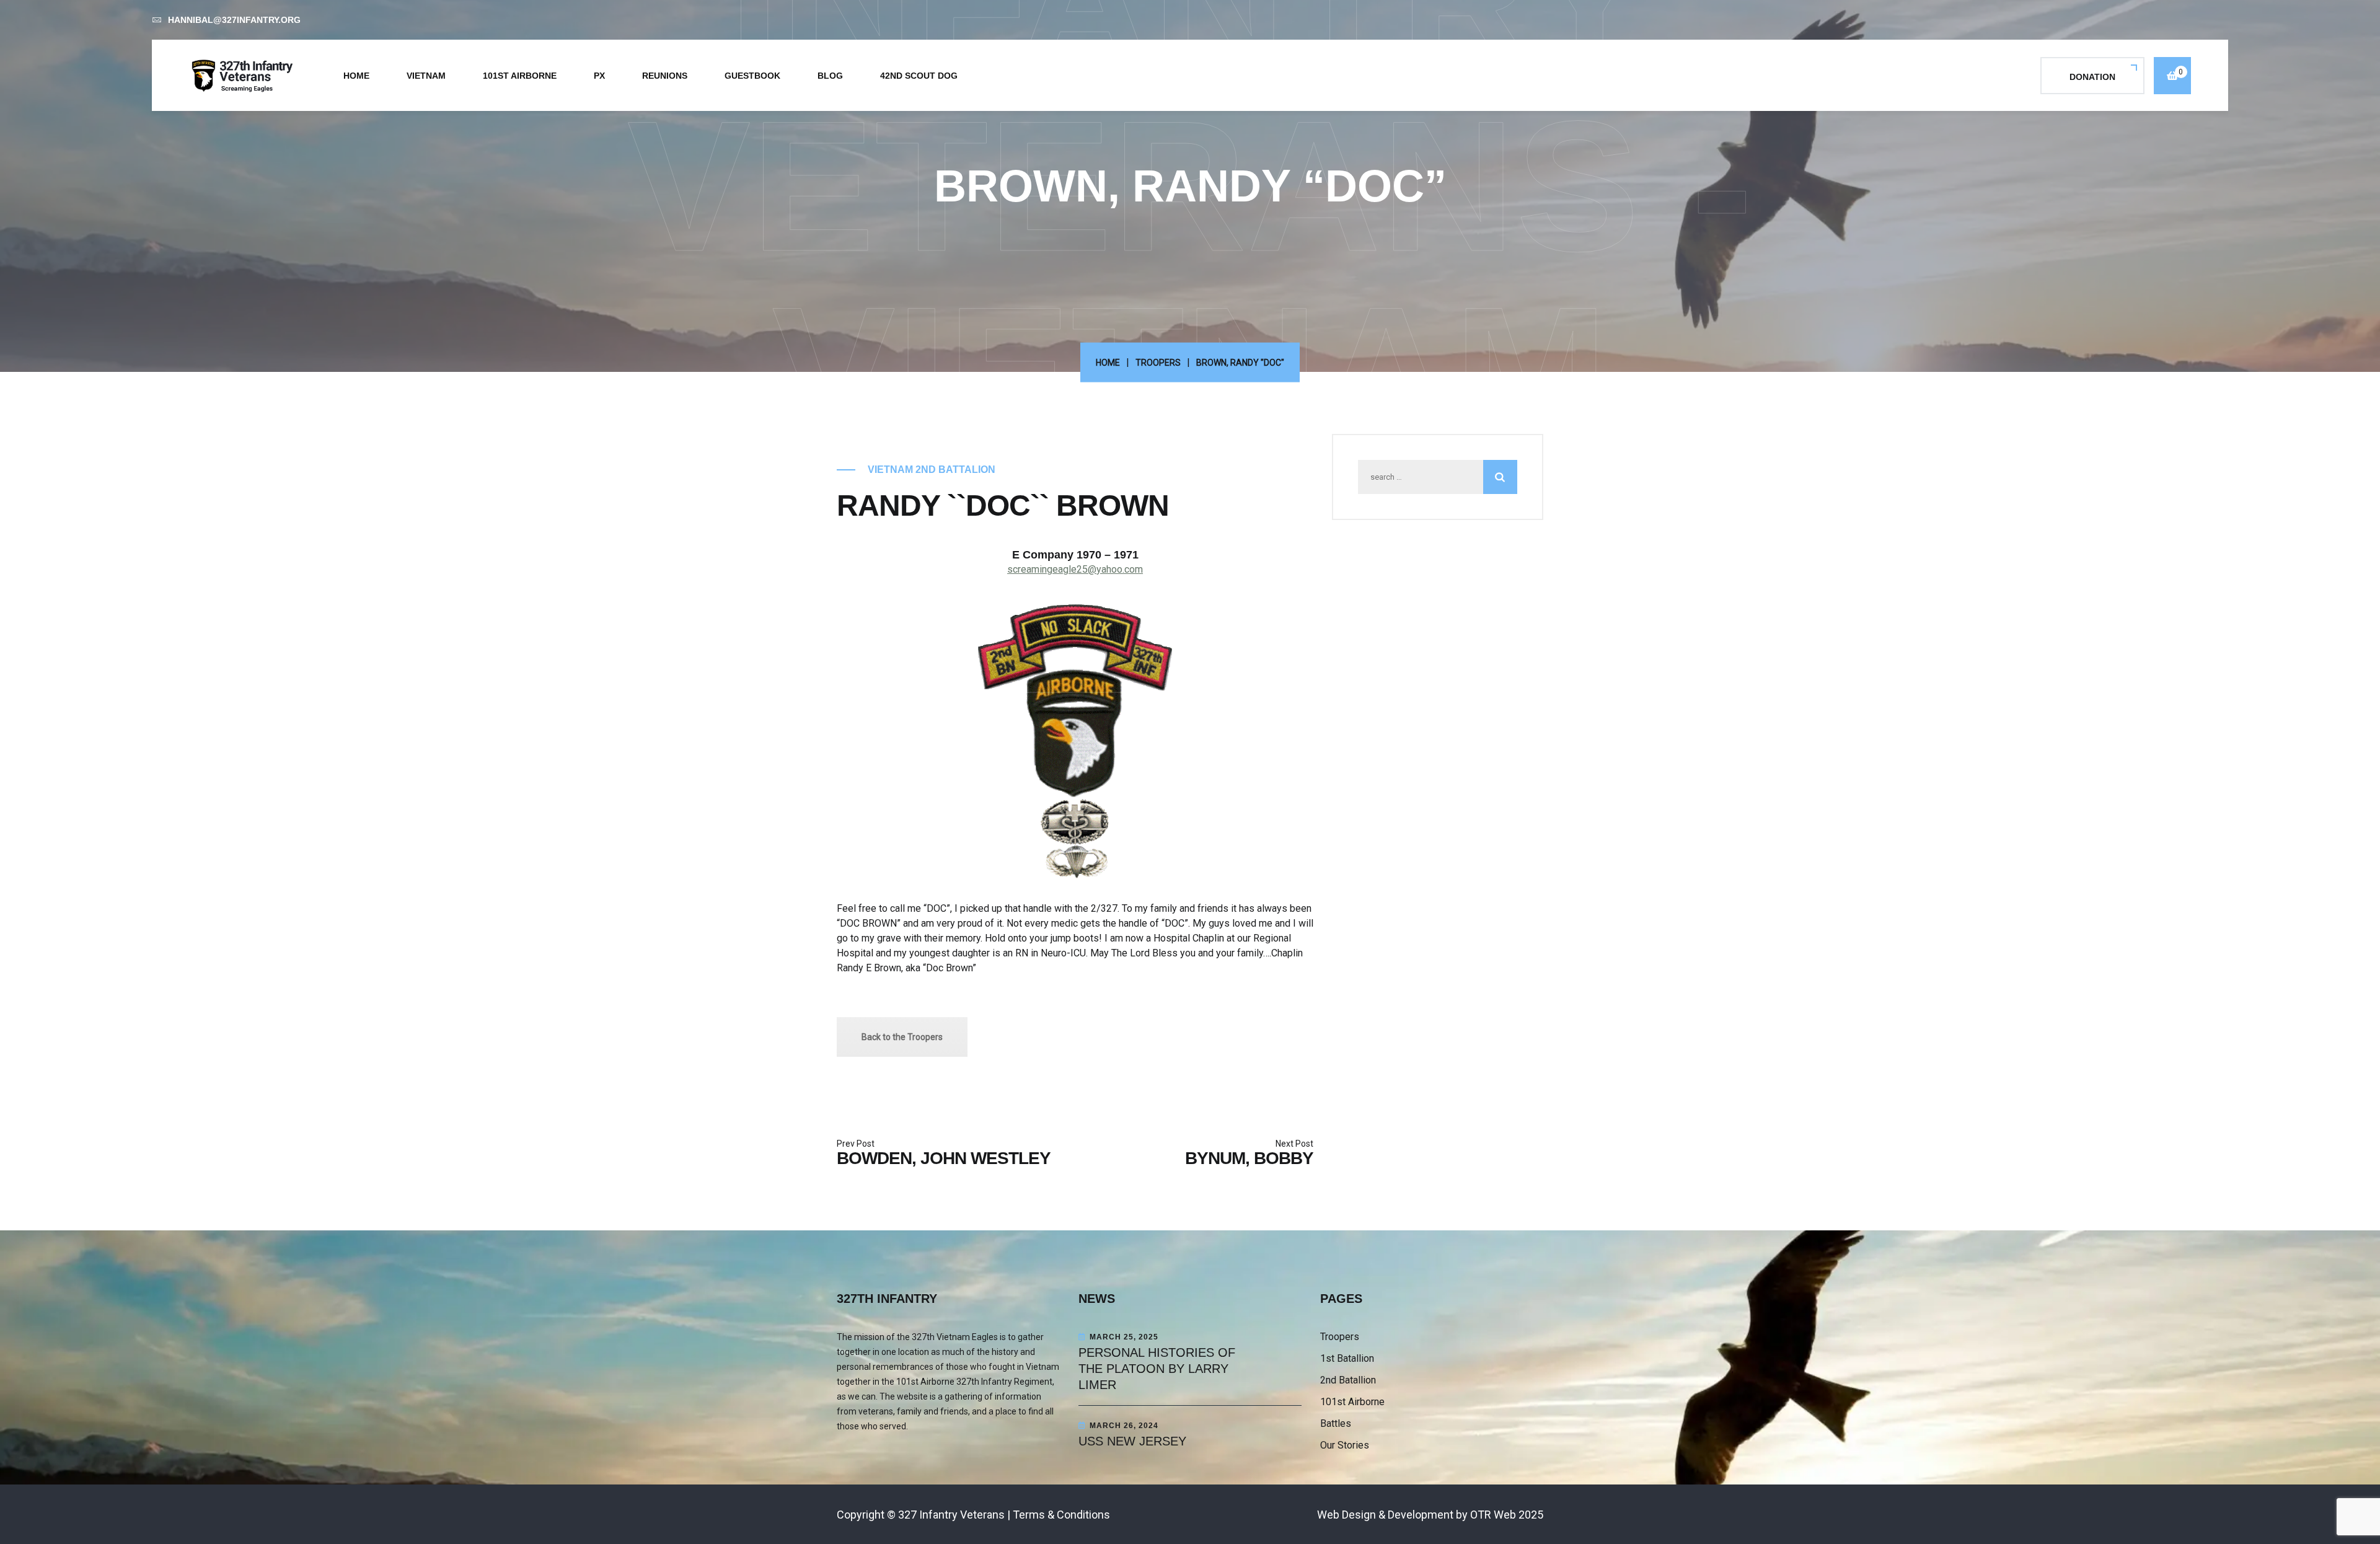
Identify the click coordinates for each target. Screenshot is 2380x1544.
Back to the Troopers (902, 1037)
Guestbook (752, 76)
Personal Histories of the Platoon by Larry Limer (1157, 1369)
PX (599, 76)
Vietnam (426, 76)
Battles (1336, 1423)
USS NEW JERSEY (1132, 1441)
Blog (830, 76)
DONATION (2092, 77)
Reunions (665, 76)
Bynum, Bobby (1249, 1158)
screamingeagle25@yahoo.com (1075, 569)
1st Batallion (1347, 1358)
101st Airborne (520, 76)
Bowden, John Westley (944, 1158)
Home (356, 76)
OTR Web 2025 (1507, 1515)
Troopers (1158, 363)
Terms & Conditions (1061, 1515)
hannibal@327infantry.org (234, 20)
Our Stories (1345, 1445)
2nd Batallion (1348, 1380)
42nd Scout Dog (919, 76)
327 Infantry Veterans (951, 1515)
